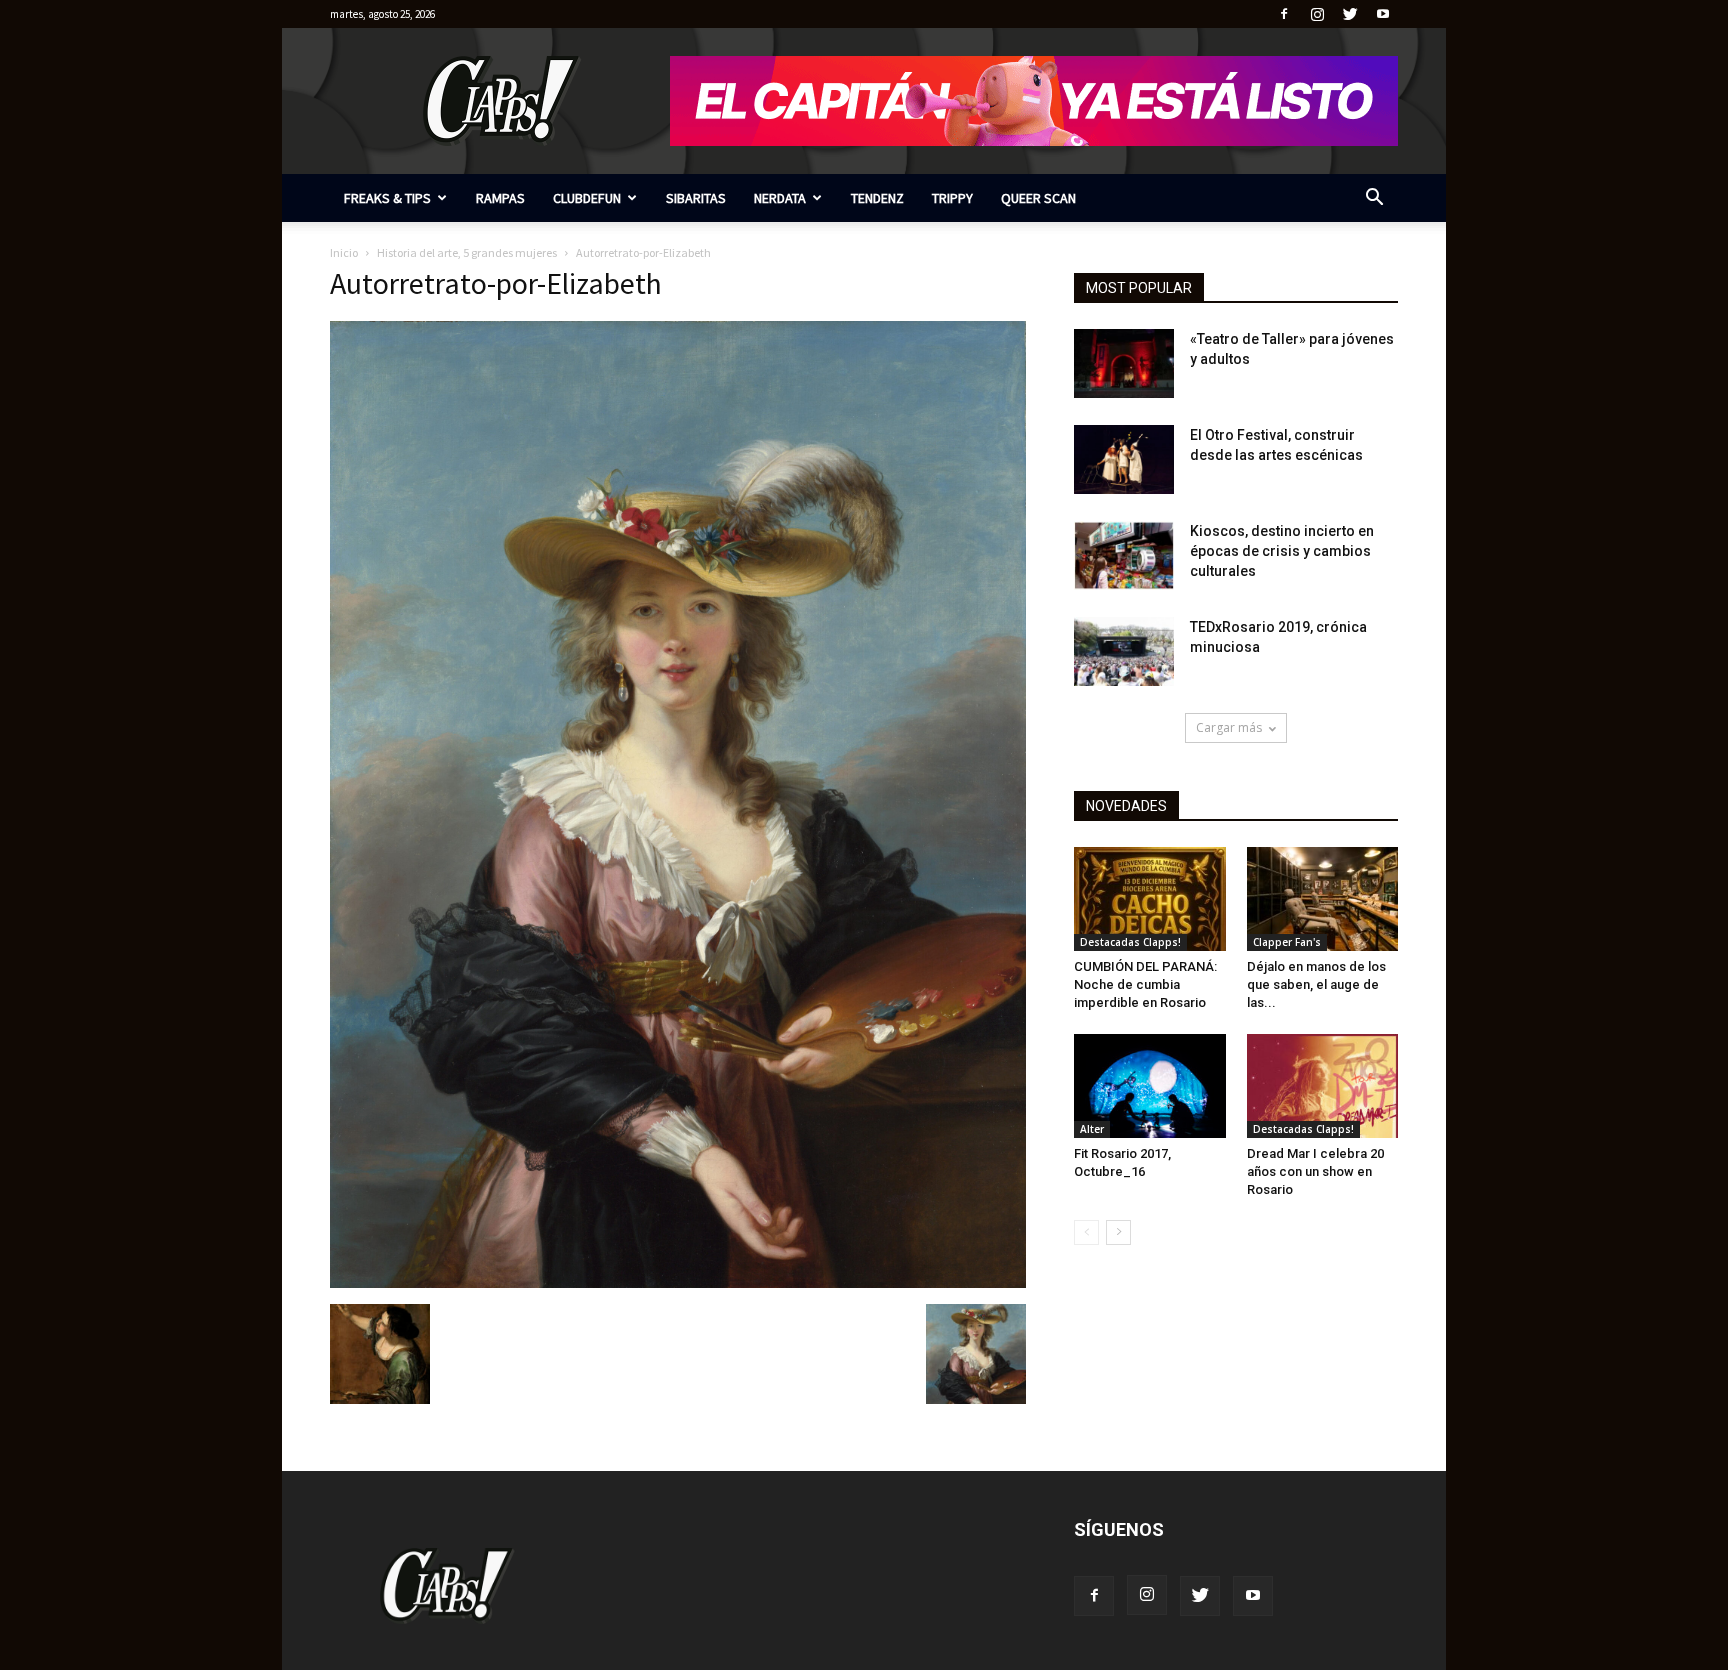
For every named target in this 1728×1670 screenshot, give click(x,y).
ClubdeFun (587, 198)
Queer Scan (1038, 198)
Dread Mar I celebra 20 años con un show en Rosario (1315, 1171)
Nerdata (780, 198)
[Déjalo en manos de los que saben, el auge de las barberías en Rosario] (1323, 899)
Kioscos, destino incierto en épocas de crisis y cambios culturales (1282, 551)
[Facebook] (1284, 14)
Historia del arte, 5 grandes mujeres (467, 252)
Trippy (952, 198)
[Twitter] (1350, 14)
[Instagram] (1317, 14)
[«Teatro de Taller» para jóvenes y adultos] (1124, 363)
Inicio (344, 252)
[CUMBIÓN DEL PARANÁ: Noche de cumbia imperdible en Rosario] (1150, 899)
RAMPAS (500, 198)
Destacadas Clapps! (1130, 942)
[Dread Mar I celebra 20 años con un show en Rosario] (1323, 1086)
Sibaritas (696, 198)
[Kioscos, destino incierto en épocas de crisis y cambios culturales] (1124, 555)
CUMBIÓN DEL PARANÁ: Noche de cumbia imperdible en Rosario (1145, 984)
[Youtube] (1383, 14)
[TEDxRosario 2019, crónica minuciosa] (1124, 651)
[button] (1374, 199)
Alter (1092, 1129)
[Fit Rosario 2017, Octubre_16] (1150, 1086)
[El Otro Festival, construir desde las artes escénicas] (1124, 459)
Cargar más (1229, 727)
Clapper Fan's (1287, 942)
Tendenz (877, 198)
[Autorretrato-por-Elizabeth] (678, 1283)
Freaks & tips (387, 198)
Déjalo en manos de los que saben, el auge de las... (1316, 984)
